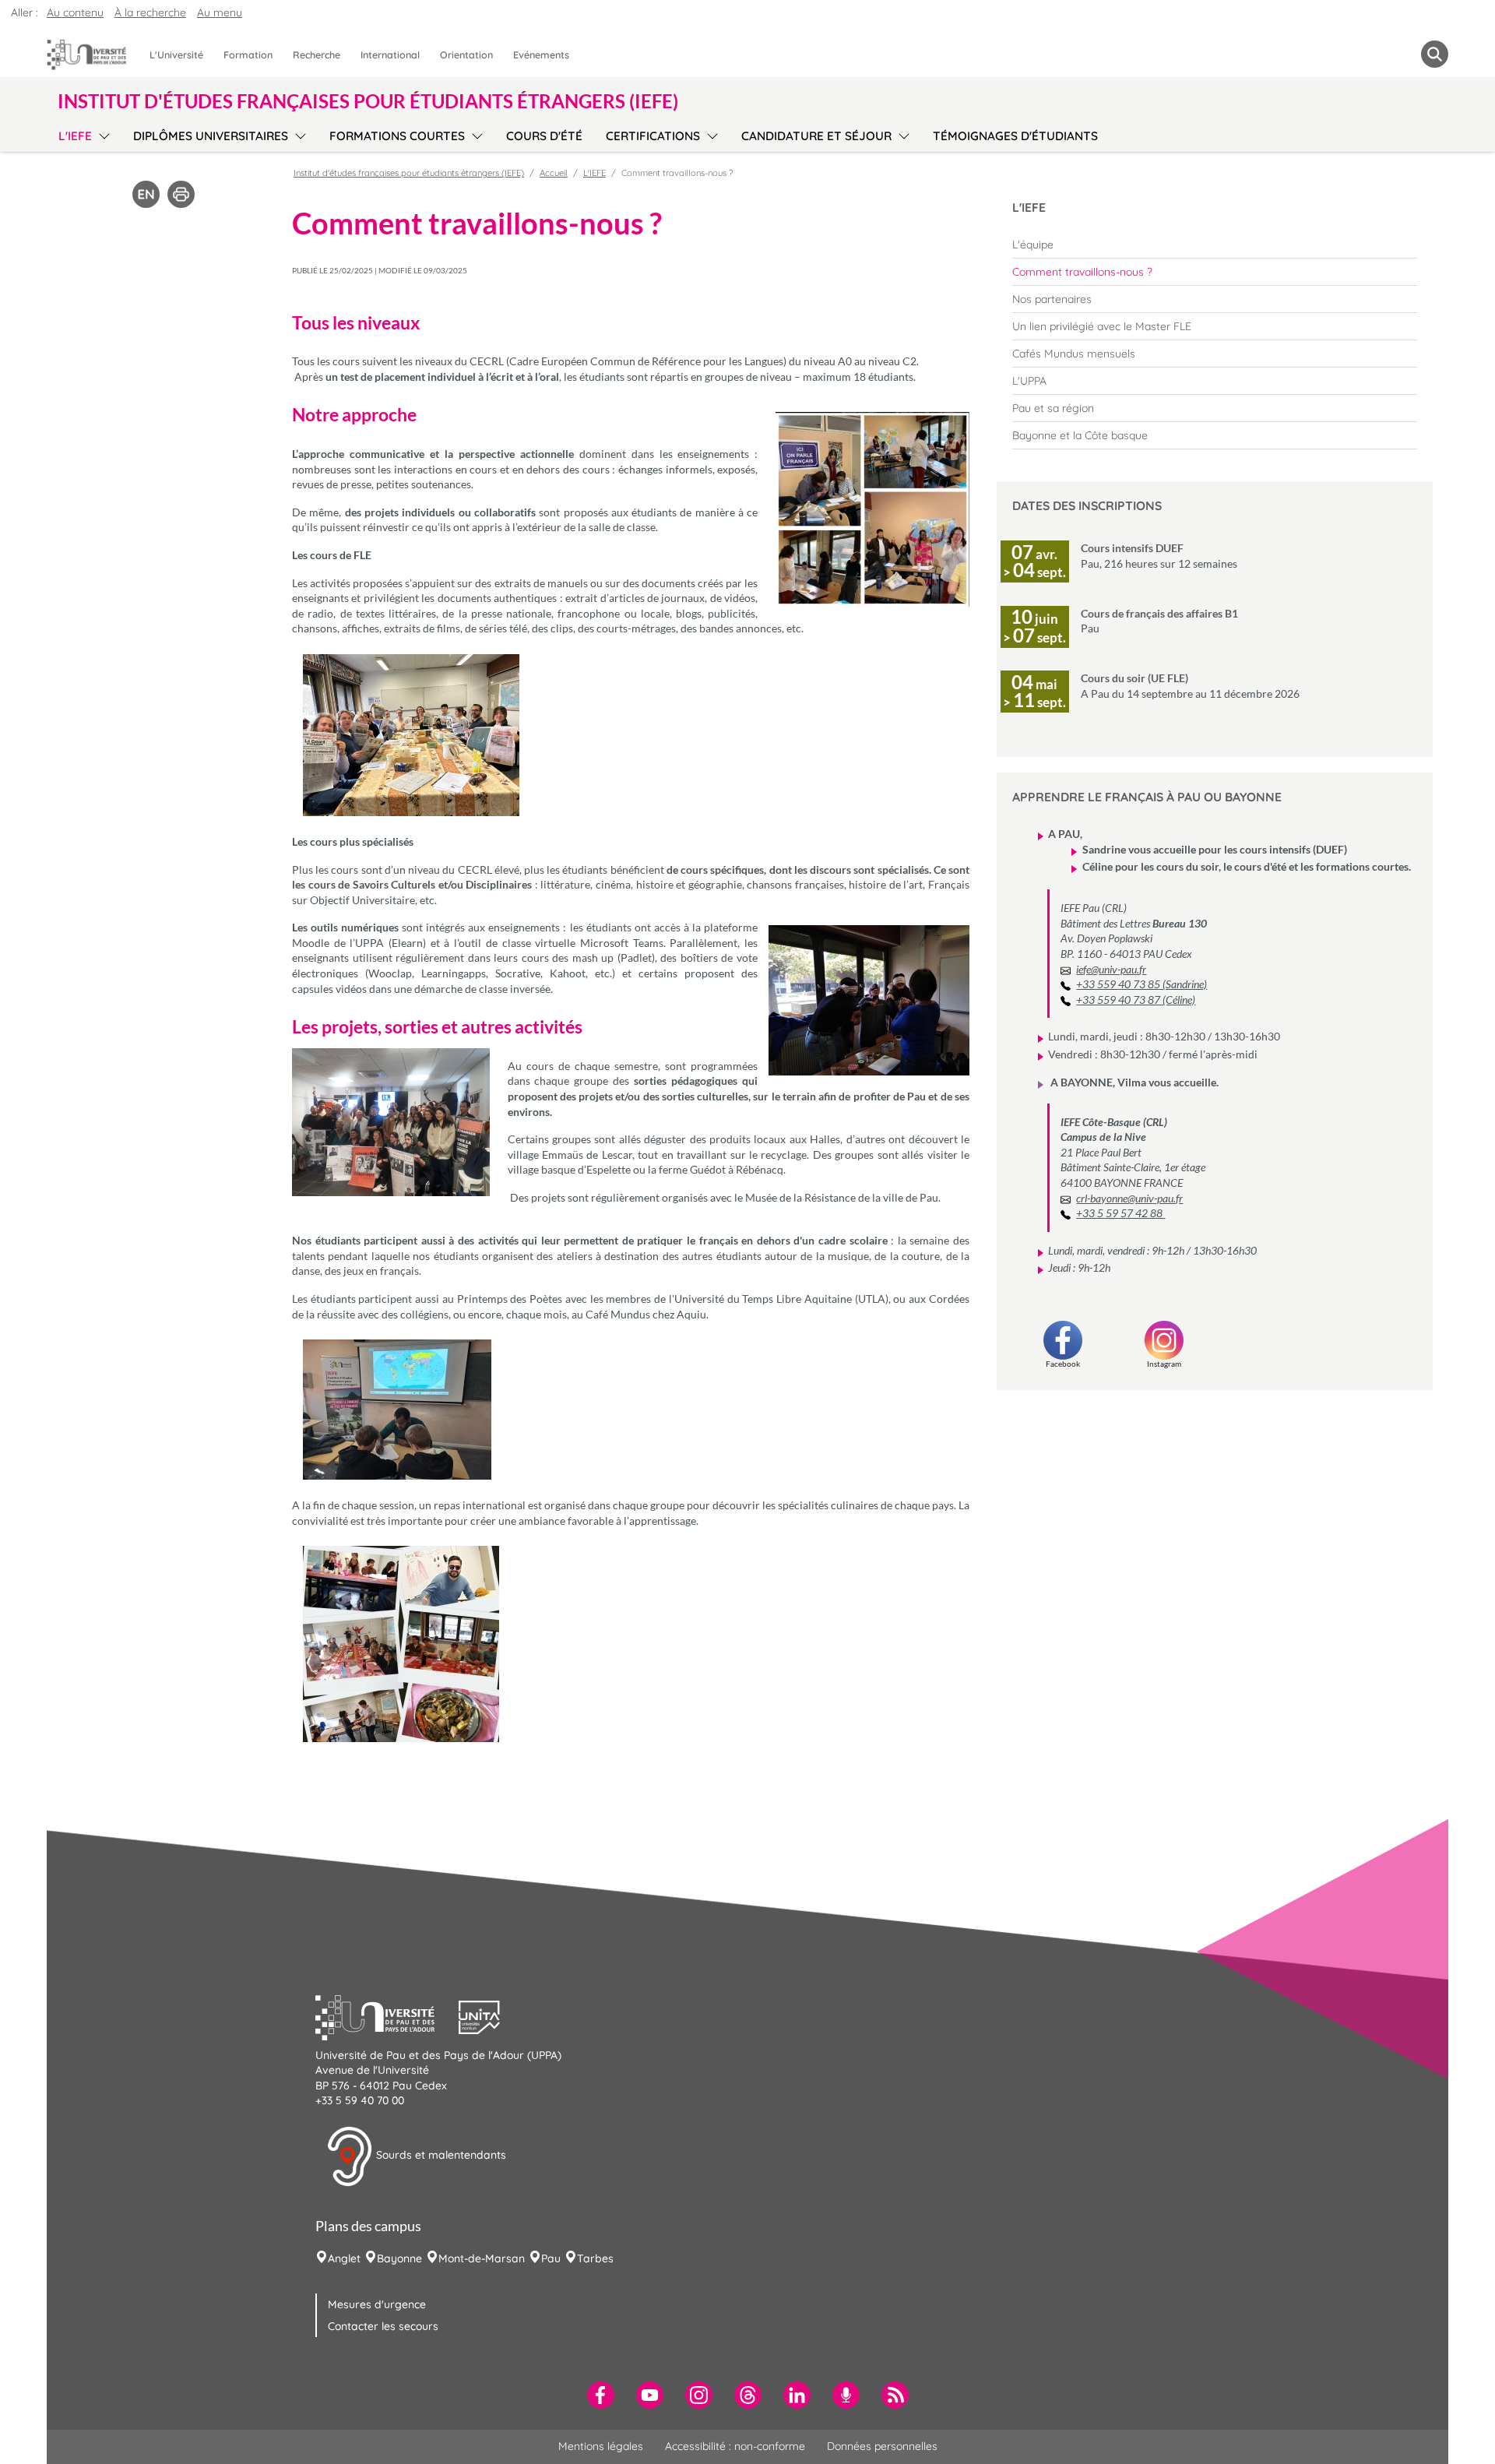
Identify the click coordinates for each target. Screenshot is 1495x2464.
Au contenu (75, 12)
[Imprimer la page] (181, 193)
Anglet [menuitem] (344, 2258)
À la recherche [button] (150, 12)
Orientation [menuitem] (466, 55)
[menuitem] (1215, 245)
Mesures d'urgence (377, 2304)
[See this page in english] (146, 193)
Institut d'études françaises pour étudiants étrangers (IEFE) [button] (368, 101)
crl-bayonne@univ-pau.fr (1129, 1198)
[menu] (102, 134)
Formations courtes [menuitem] (397, 136)
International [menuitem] (390, 55)
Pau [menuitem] (551, 2258)
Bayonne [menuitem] (399, 2258)
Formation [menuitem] (248, 55)
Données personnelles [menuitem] (882, 2446)
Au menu (220, 12)
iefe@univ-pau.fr (1111, 969)
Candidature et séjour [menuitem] (816, 136)
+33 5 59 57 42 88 (1120, 1213)
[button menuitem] (1435, 54)
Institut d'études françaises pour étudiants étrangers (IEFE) (409, 173)
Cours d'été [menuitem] (544, 136)
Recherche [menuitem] (317, 55)
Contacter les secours (383, 2326)
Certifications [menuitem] (653, 136)
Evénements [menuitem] (541, 55)
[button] (387, 2015)
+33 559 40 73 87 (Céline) (1136, 1000)
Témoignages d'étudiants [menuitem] (1015, 136)
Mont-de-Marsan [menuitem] (482, 2258)
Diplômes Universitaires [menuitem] (211, 136)
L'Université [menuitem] (176, 55)
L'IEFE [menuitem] (75, 136)
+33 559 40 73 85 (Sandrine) (1141, 984)
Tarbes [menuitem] (595, 2258)
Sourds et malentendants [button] (440, 2155)
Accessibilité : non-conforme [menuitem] (735, 2446)
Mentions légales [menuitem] (601, 2446)
